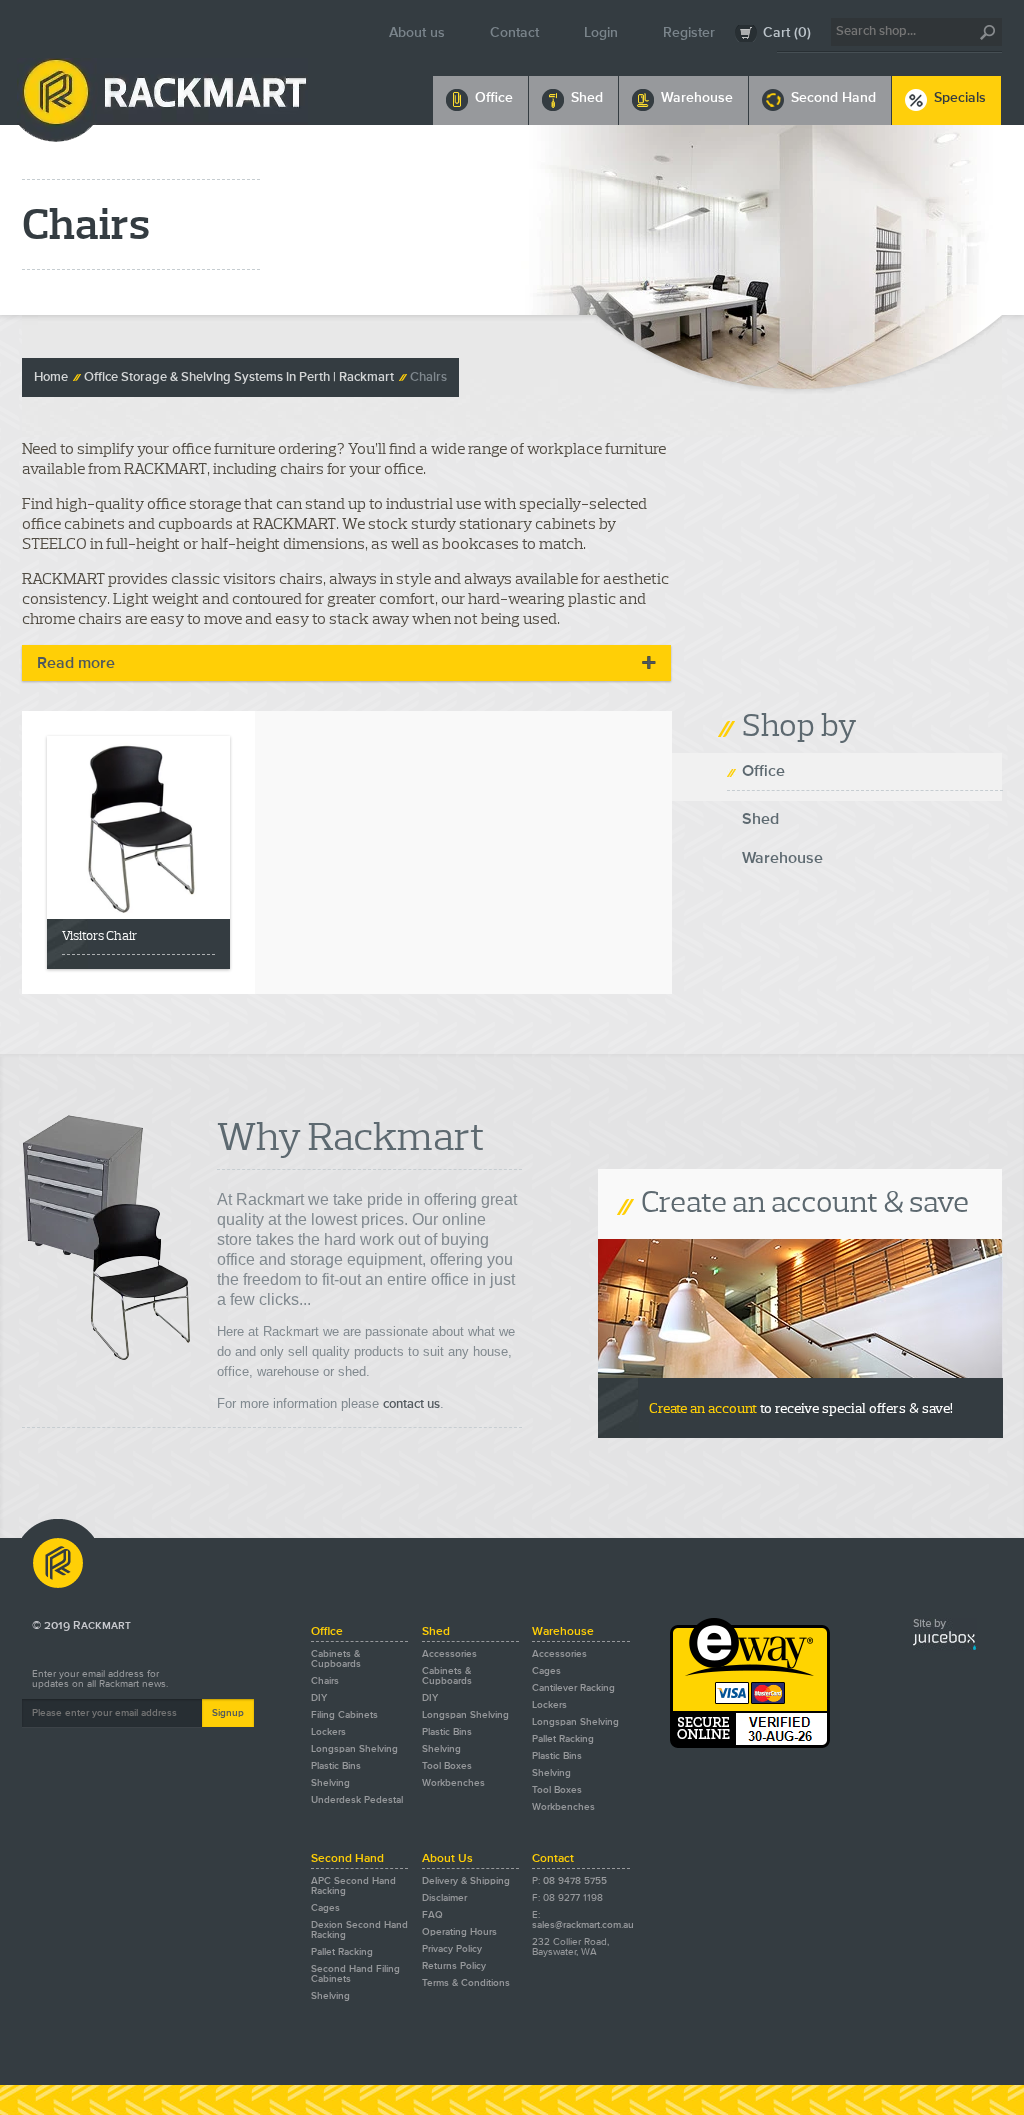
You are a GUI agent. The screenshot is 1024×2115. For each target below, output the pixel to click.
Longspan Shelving (354, 1749)
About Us (447, 1859)
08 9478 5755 (575, 1881)
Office (494, 98)
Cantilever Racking (573, 1688)
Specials (960, 98)
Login (601, 33)
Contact (514, 33)
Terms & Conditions (466, 1983)
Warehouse (697, 98)
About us (417, 33)
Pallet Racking (563, 1739)
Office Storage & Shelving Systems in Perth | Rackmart (239, 377)
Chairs (428, 377)
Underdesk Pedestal (357, 1800)
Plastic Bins (336, 1766)
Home (51, 377)
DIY (319, 1698)
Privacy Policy (452, 1949)
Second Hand (833, 98)
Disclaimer (444, 1898)
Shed (587, 98)
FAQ (432, 1915)
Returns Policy (454, 1966)
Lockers (328, 1732)
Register (689, 33)
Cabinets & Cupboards (336, 1659)
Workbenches (453, 1783)
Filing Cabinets (344, 1715)
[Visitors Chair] (138, 827)
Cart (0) (787, 33)
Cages (546, 1671)
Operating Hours (459, 1932)
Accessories (449, 1654)
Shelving (330, 1783)
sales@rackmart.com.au (583, 1925)
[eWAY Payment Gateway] (750, 1745)
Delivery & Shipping (466, 1881)
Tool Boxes (447, 1766)
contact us (411, 1404)
